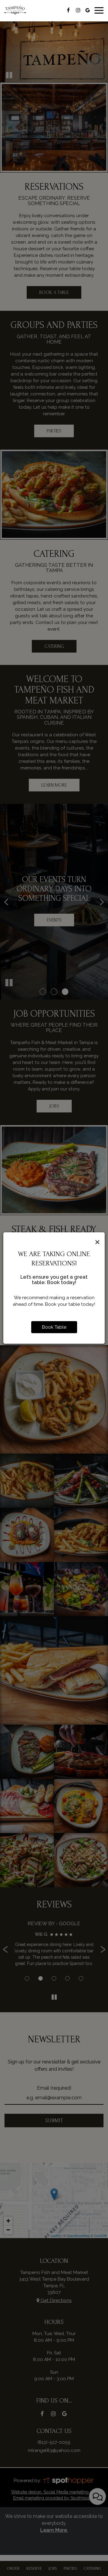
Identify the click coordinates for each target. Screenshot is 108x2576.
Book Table (54, 1327)
